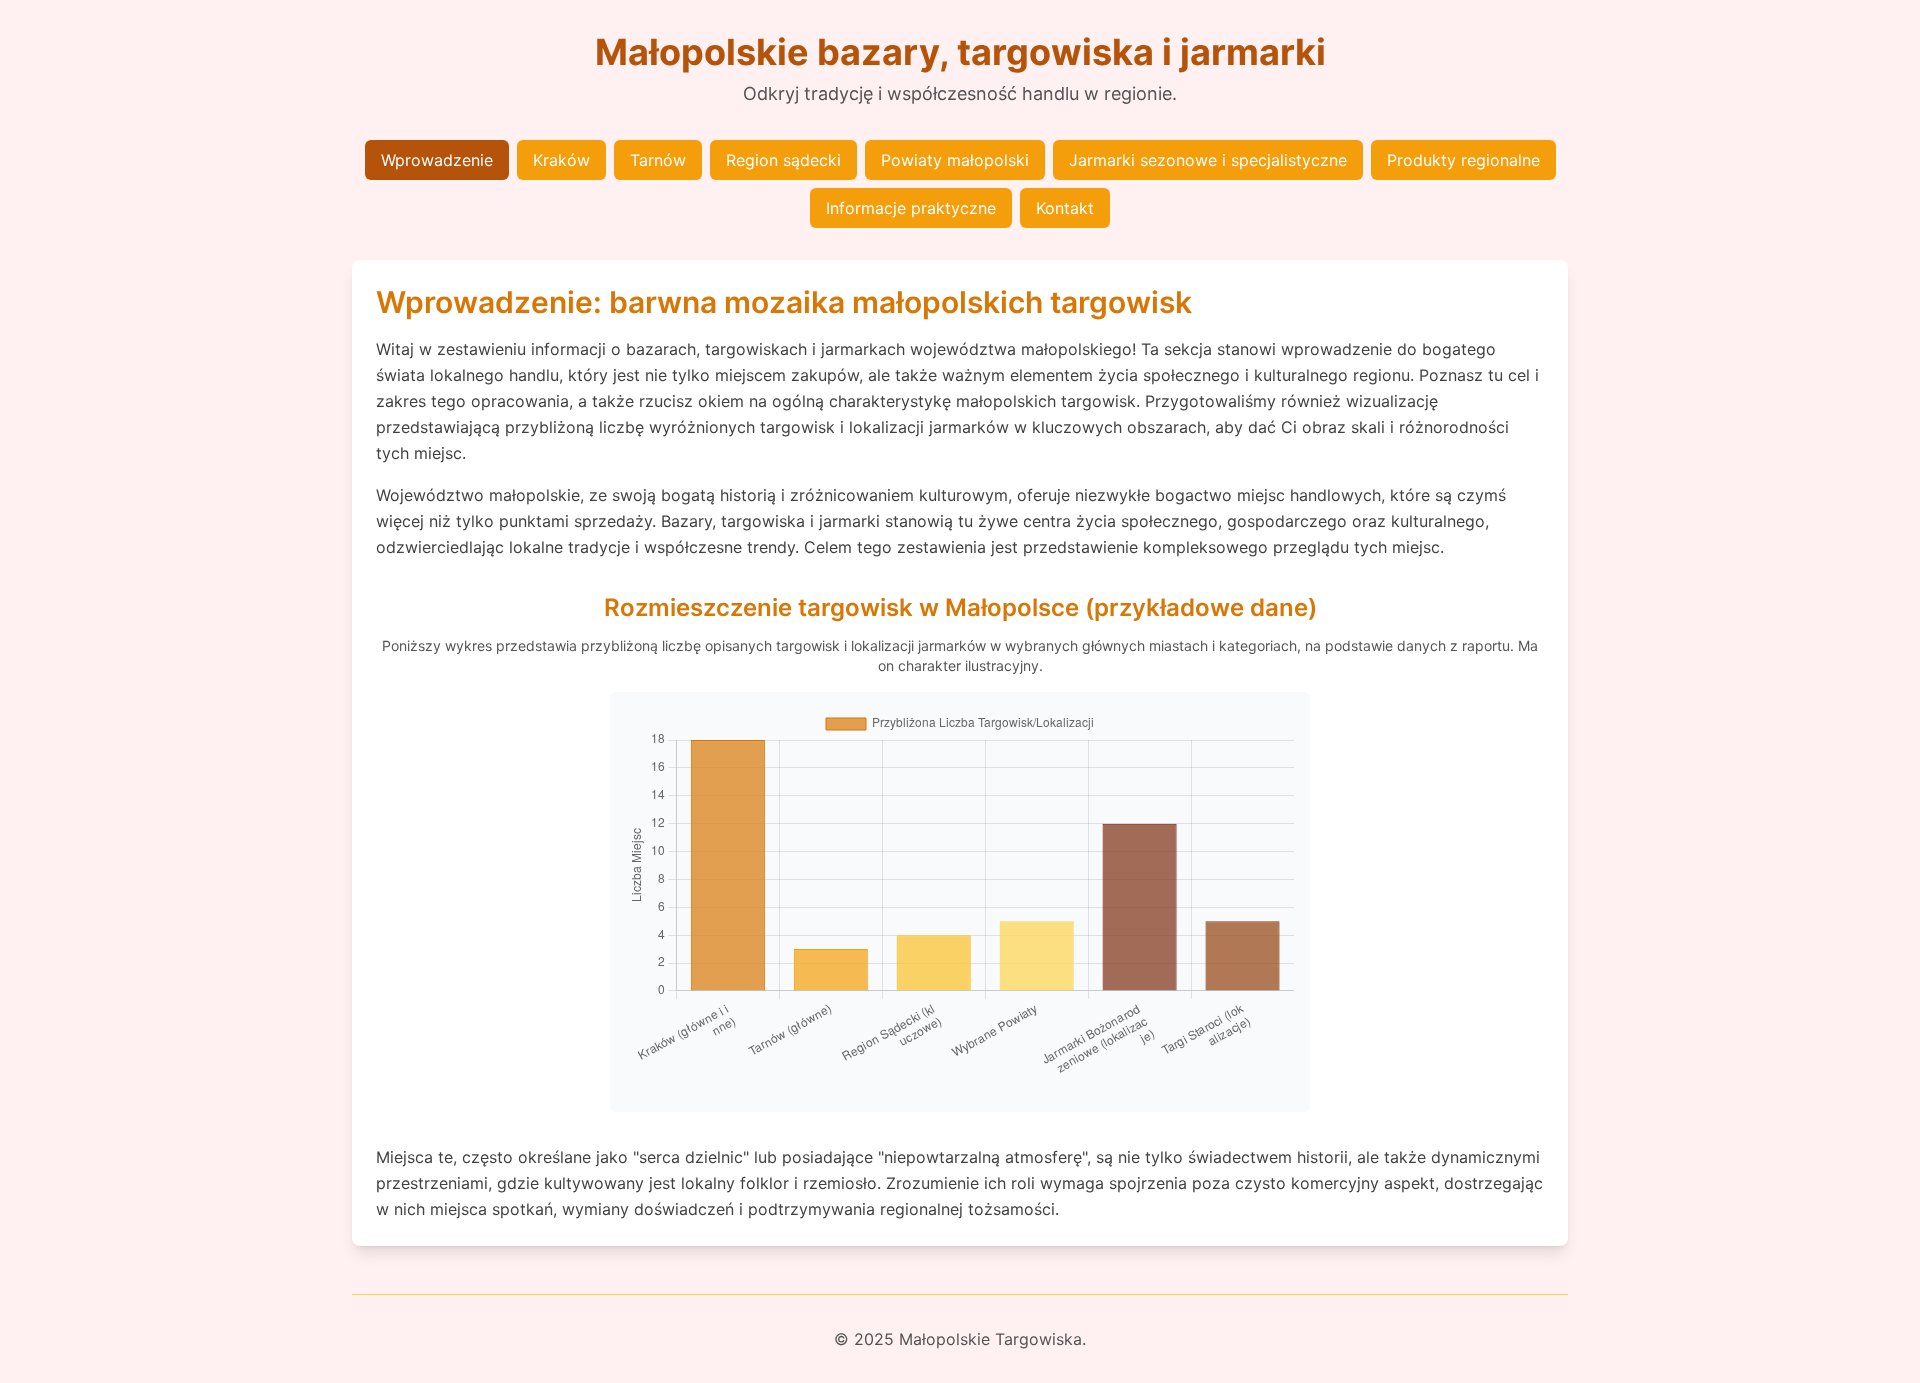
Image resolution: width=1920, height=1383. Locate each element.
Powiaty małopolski (955, 160)
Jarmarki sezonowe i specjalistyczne (1208, 160)
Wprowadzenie (437, 160)
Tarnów (658, 160)
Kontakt (1065, 208)
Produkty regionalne (1463, 160)
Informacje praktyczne (911, 208)
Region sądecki (783, 160)
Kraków (561, 160)
